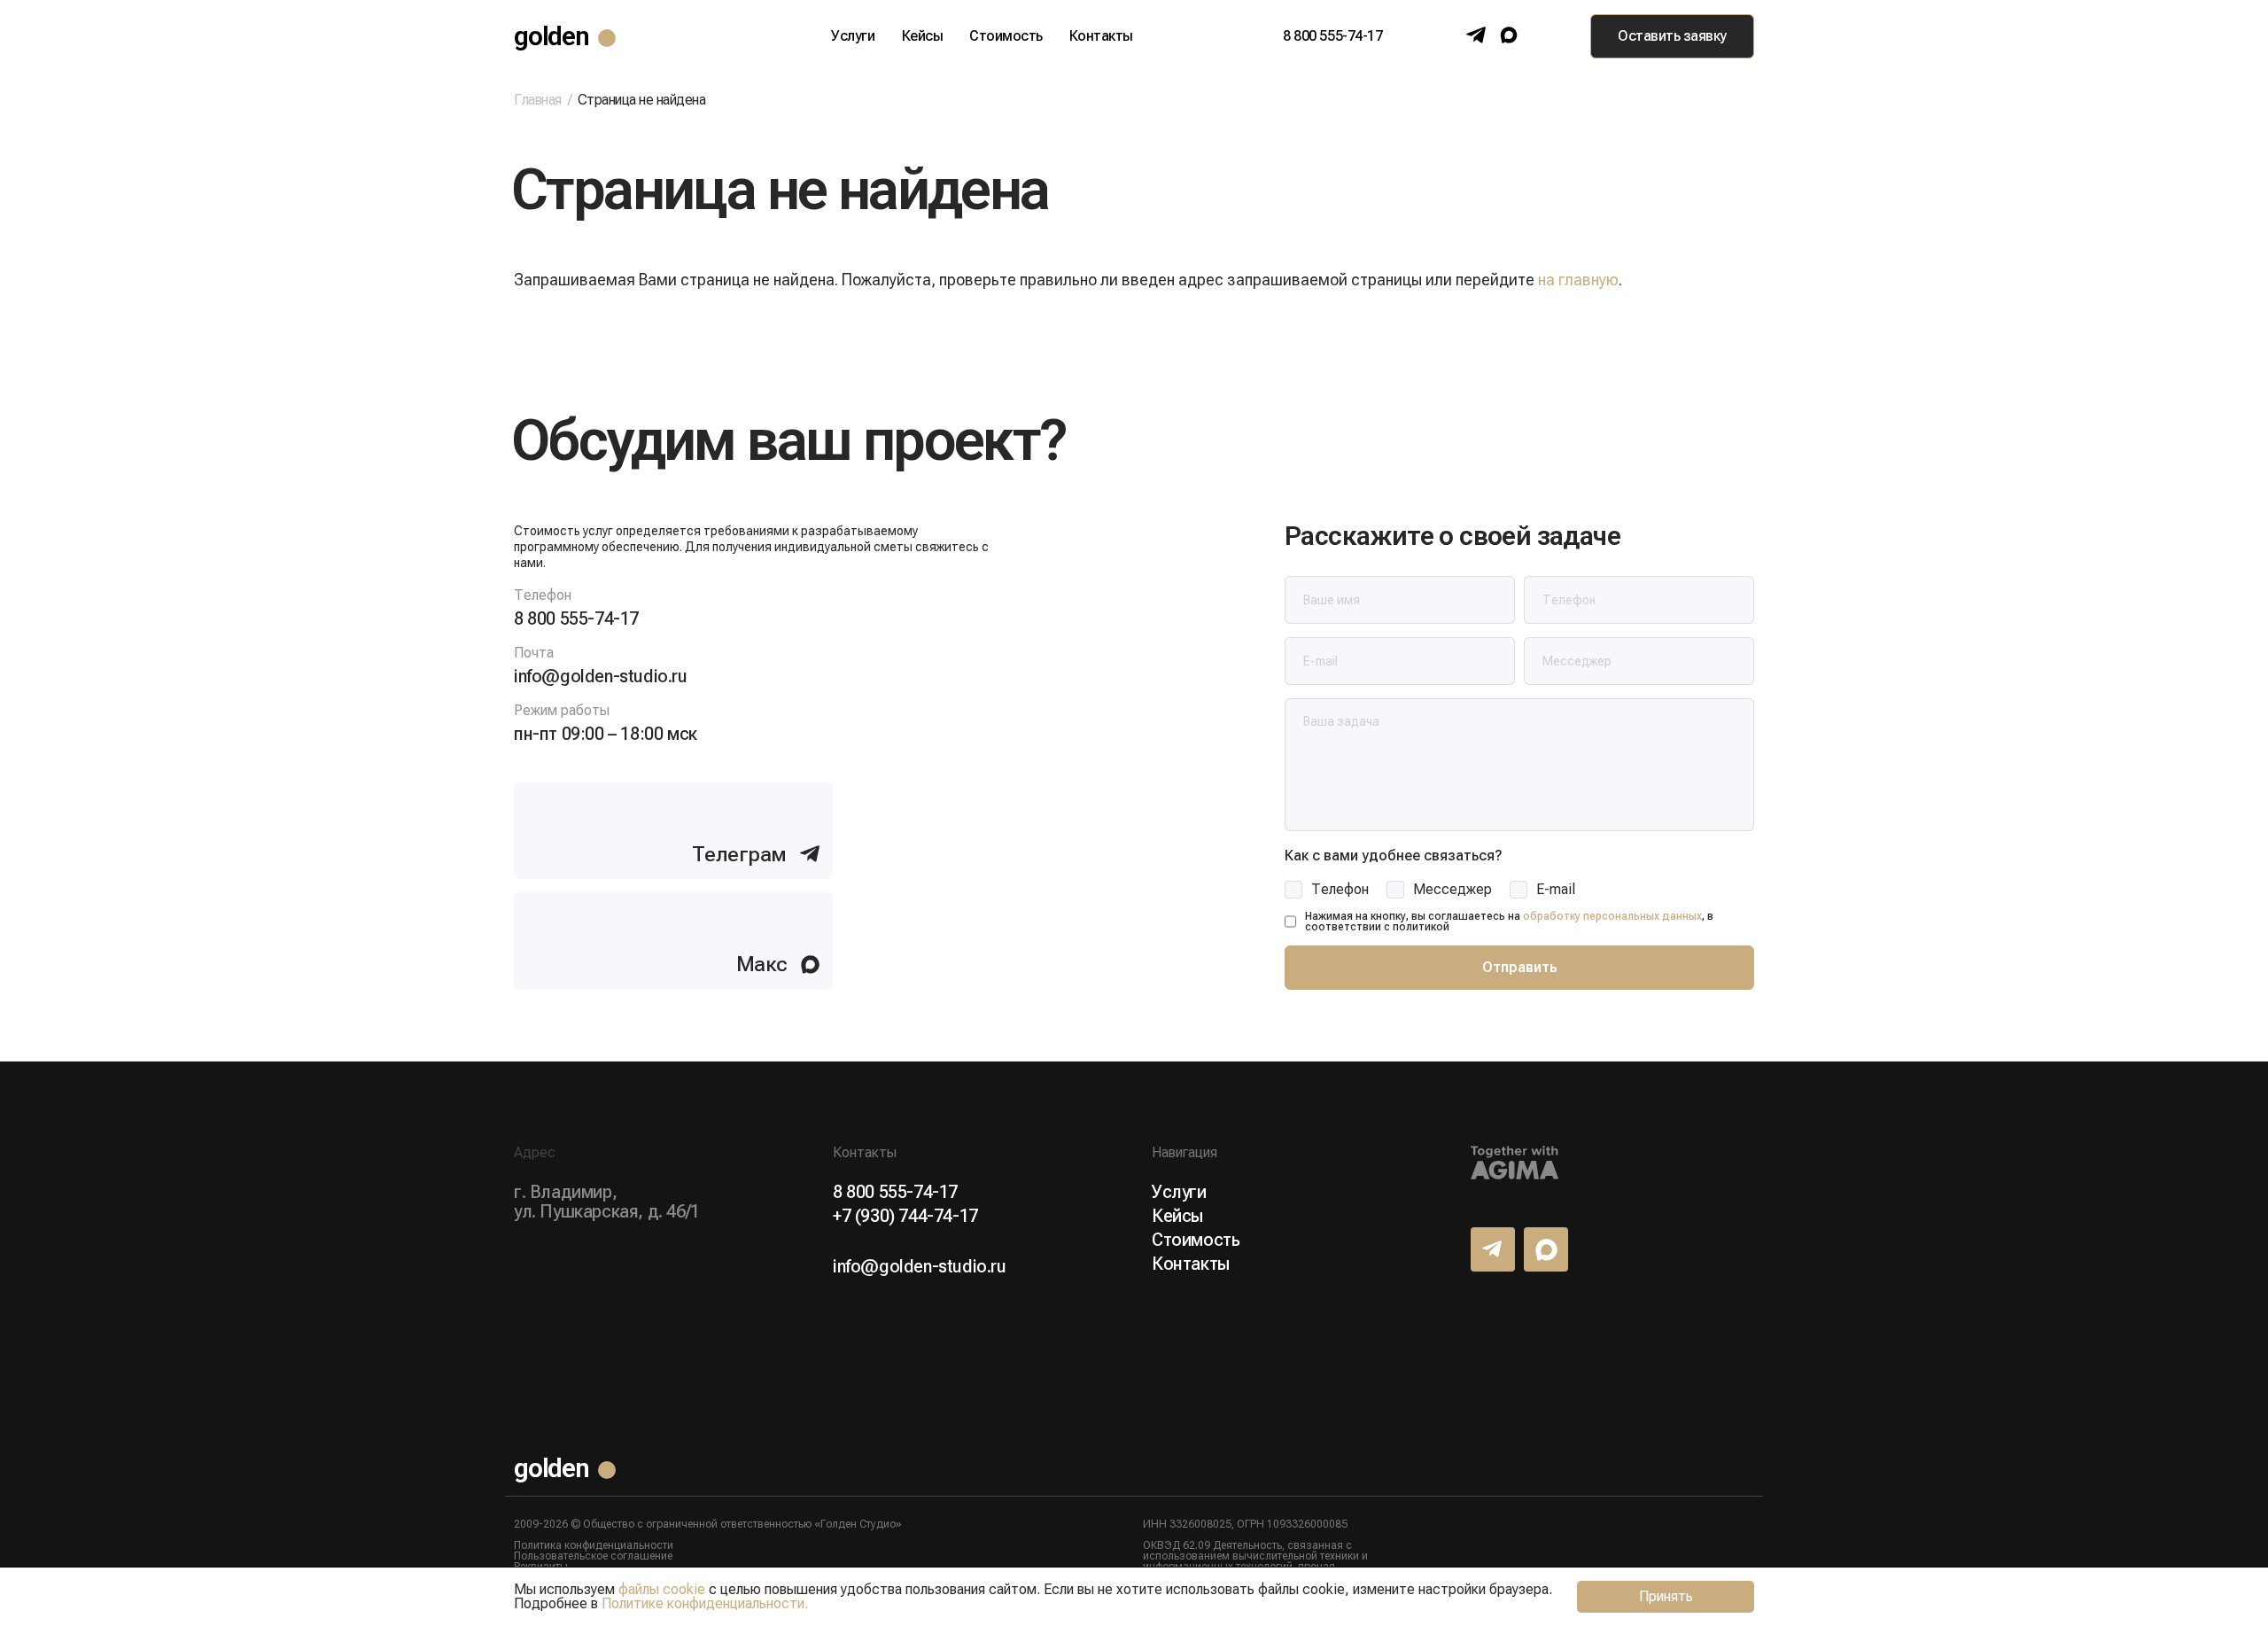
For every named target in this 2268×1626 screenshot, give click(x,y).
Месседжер (1452, 890)
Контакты (1101, 36)
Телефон (1340, 890)
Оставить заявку (1672, 36)
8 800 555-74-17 (1332, 36)
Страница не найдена (642, 100)
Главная (538, 100)
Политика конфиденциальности (594, 1545)
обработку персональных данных (1612, 916)
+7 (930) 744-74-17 (905, 1216)
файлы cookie (662, 1589)
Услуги (853, 36)
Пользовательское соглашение (593, 1556)
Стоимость (1006, 36)
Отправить (1520, 967)
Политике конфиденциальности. (705, 1603)
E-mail (1556, 890)
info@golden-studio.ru (601, 676)
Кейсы (923, 36)
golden (551, 36)
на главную (1578, 280)
